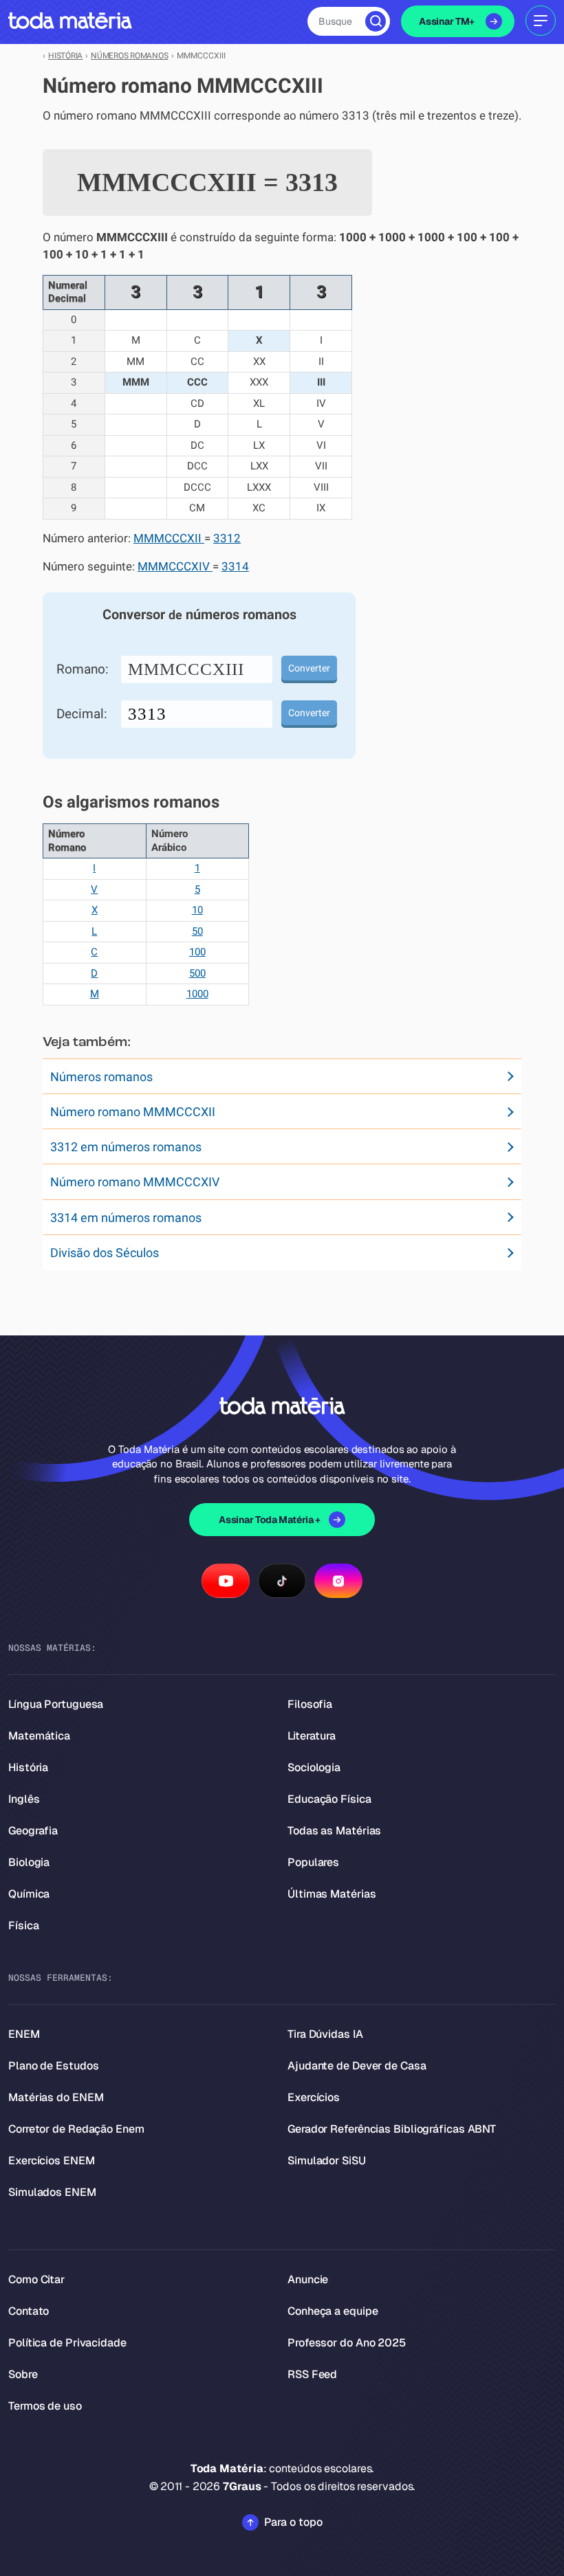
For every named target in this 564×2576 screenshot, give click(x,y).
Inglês (24, 1799)
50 (197, 931)
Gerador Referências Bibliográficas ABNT (392, 2129)
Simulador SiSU (327, 2161)
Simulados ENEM (52, 2192)
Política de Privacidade (67, 2343)
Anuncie (308, 2279)
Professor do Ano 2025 (347, 2343)
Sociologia (314, 1767)
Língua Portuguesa (56, 1704)
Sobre (23, 2374)
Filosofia (310, 1704)
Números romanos (101, 1077)
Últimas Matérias (332, 1894)
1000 (197, 994)
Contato (29, 2311)
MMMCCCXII (169, 538)
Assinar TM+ (447, 21)
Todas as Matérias (334, 1831)
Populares (313, 1862)
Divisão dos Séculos (105, 1253)
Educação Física (329, 1799)
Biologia (29, 1862)
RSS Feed (312, 2374)
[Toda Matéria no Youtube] (226, 1581)
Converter (309, 668)
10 (197, 910)
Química (29, 1894)
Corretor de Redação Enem (76, 2129)
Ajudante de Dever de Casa (357, 2066)
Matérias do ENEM (56, 2097)
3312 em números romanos (126, 1147)
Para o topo (293, 2522)
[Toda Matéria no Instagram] (338, 1581)
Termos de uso (45, 2406)
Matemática (39, 1736)
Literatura (312, 1736)
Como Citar (36, 2279)
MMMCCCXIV (175, 567)
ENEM (24, 2034)
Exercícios (314, 2097)
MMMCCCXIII (186, 669)
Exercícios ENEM (52, 2161)
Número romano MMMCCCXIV (135, 1182)
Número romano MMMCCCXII (133, 1112)
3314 (235, 567)
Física (23, 1925)
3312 (227, 538)
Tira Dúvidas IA (325, 2034)
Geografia (33, 1831)
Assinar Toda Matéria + (269, 1520)
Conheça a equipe (333, 2311)
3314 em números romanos (126, 1218)
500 (197, 973)
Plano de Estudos (53, 2066)
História (28, 1767)
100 (197, 952)
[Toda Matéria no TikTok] (282, 1581)
